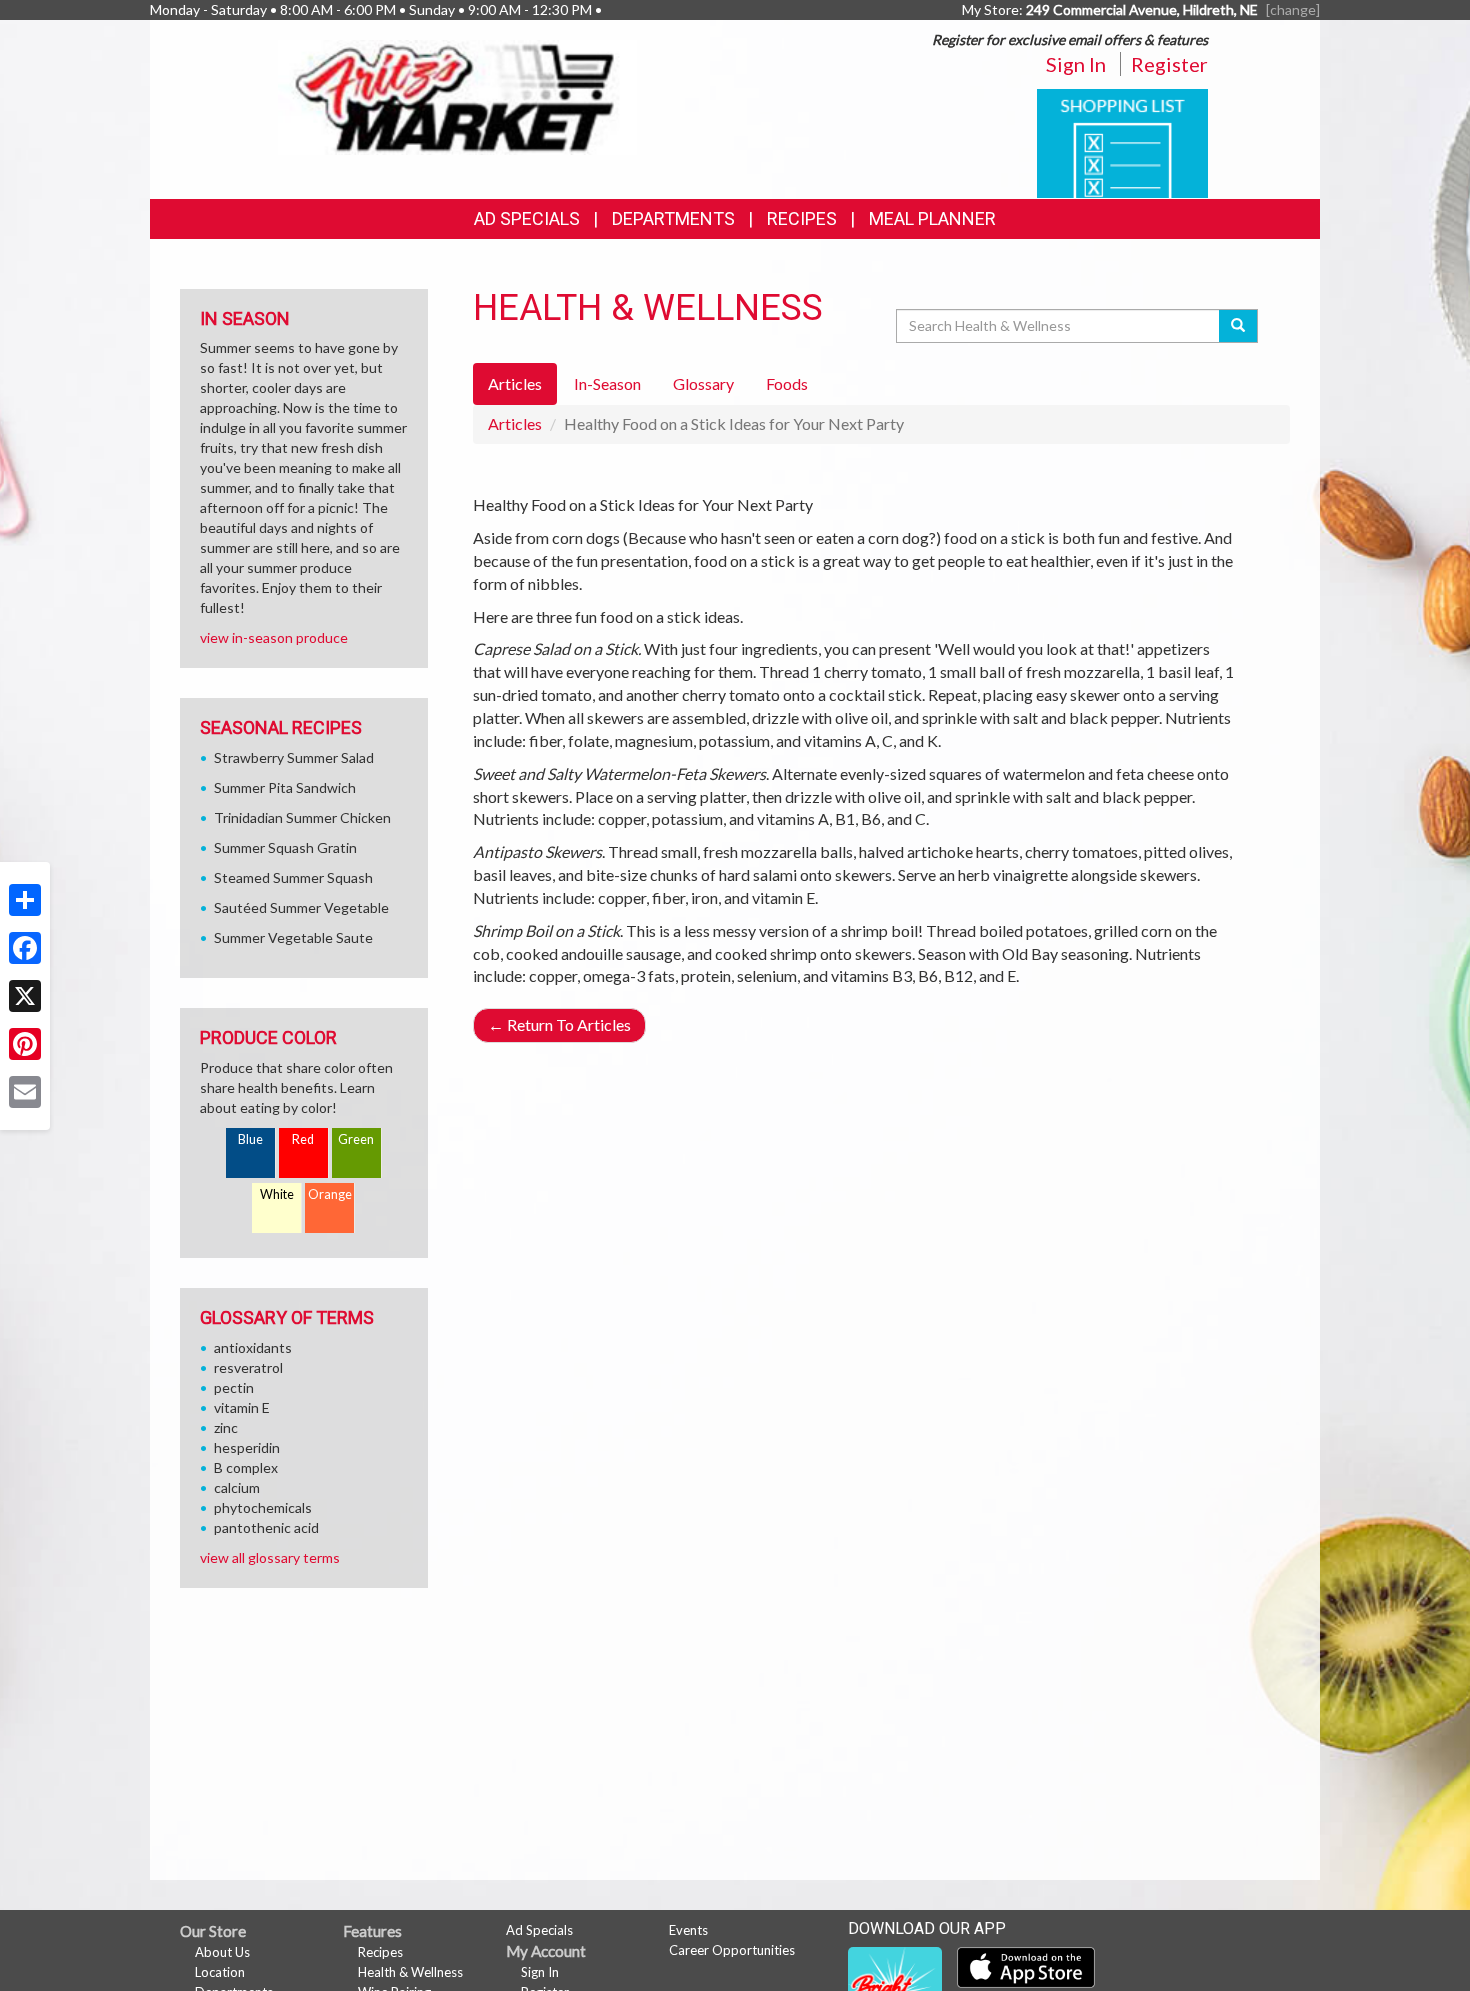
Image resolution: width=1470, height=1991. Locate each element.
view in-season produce (274, 637)
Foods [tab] (787, 383)
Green (356, 1139)
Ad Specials (527, 218)
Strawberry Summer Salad (294, 757)
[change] (1293, 9)
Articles (515, 423)
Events (688, 1930)
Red (303, 1139)
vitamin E (242, 1407)
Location (220, 1972)
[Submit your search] (1238, 326)
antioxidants (253, 1347)
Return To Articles (559, 1024)
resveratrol (248, 1367)
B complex (246, 1467)
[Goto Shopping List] (1122, 141)
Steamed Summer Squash (293, 877)
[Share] (25, 900)
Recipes (802, 218)
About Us (222, 1952)
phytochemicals (263, 1507)
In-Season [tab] (607, 383)
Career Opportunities (732, 1950)
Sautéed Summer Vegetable (301, 907)
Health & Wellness (410, 1972)
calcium (237, 1487)
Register (1169, 64)
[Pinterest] (25, 1044)
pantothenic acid (266, 1527)
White (277, 1194)
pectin (234, 1387)
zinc (226, 1427)
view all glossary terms (270, 1557)
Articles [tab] (515, 383)
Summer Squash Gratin (285, 847)
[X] (25, 996)
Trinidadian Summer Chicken (302, 817)
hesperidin (247, 1447)
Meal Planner (932, 218)
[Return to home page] (458, 95)
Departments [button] (673, 218)
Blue (250, 1139)
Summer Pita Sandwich (285, 787)
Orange (330, 1194)
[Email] (25, 1092)
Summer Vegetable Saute (293, 937)
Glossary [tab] (703, 383)
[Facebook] (25, 948)
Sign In (1076, 64)
